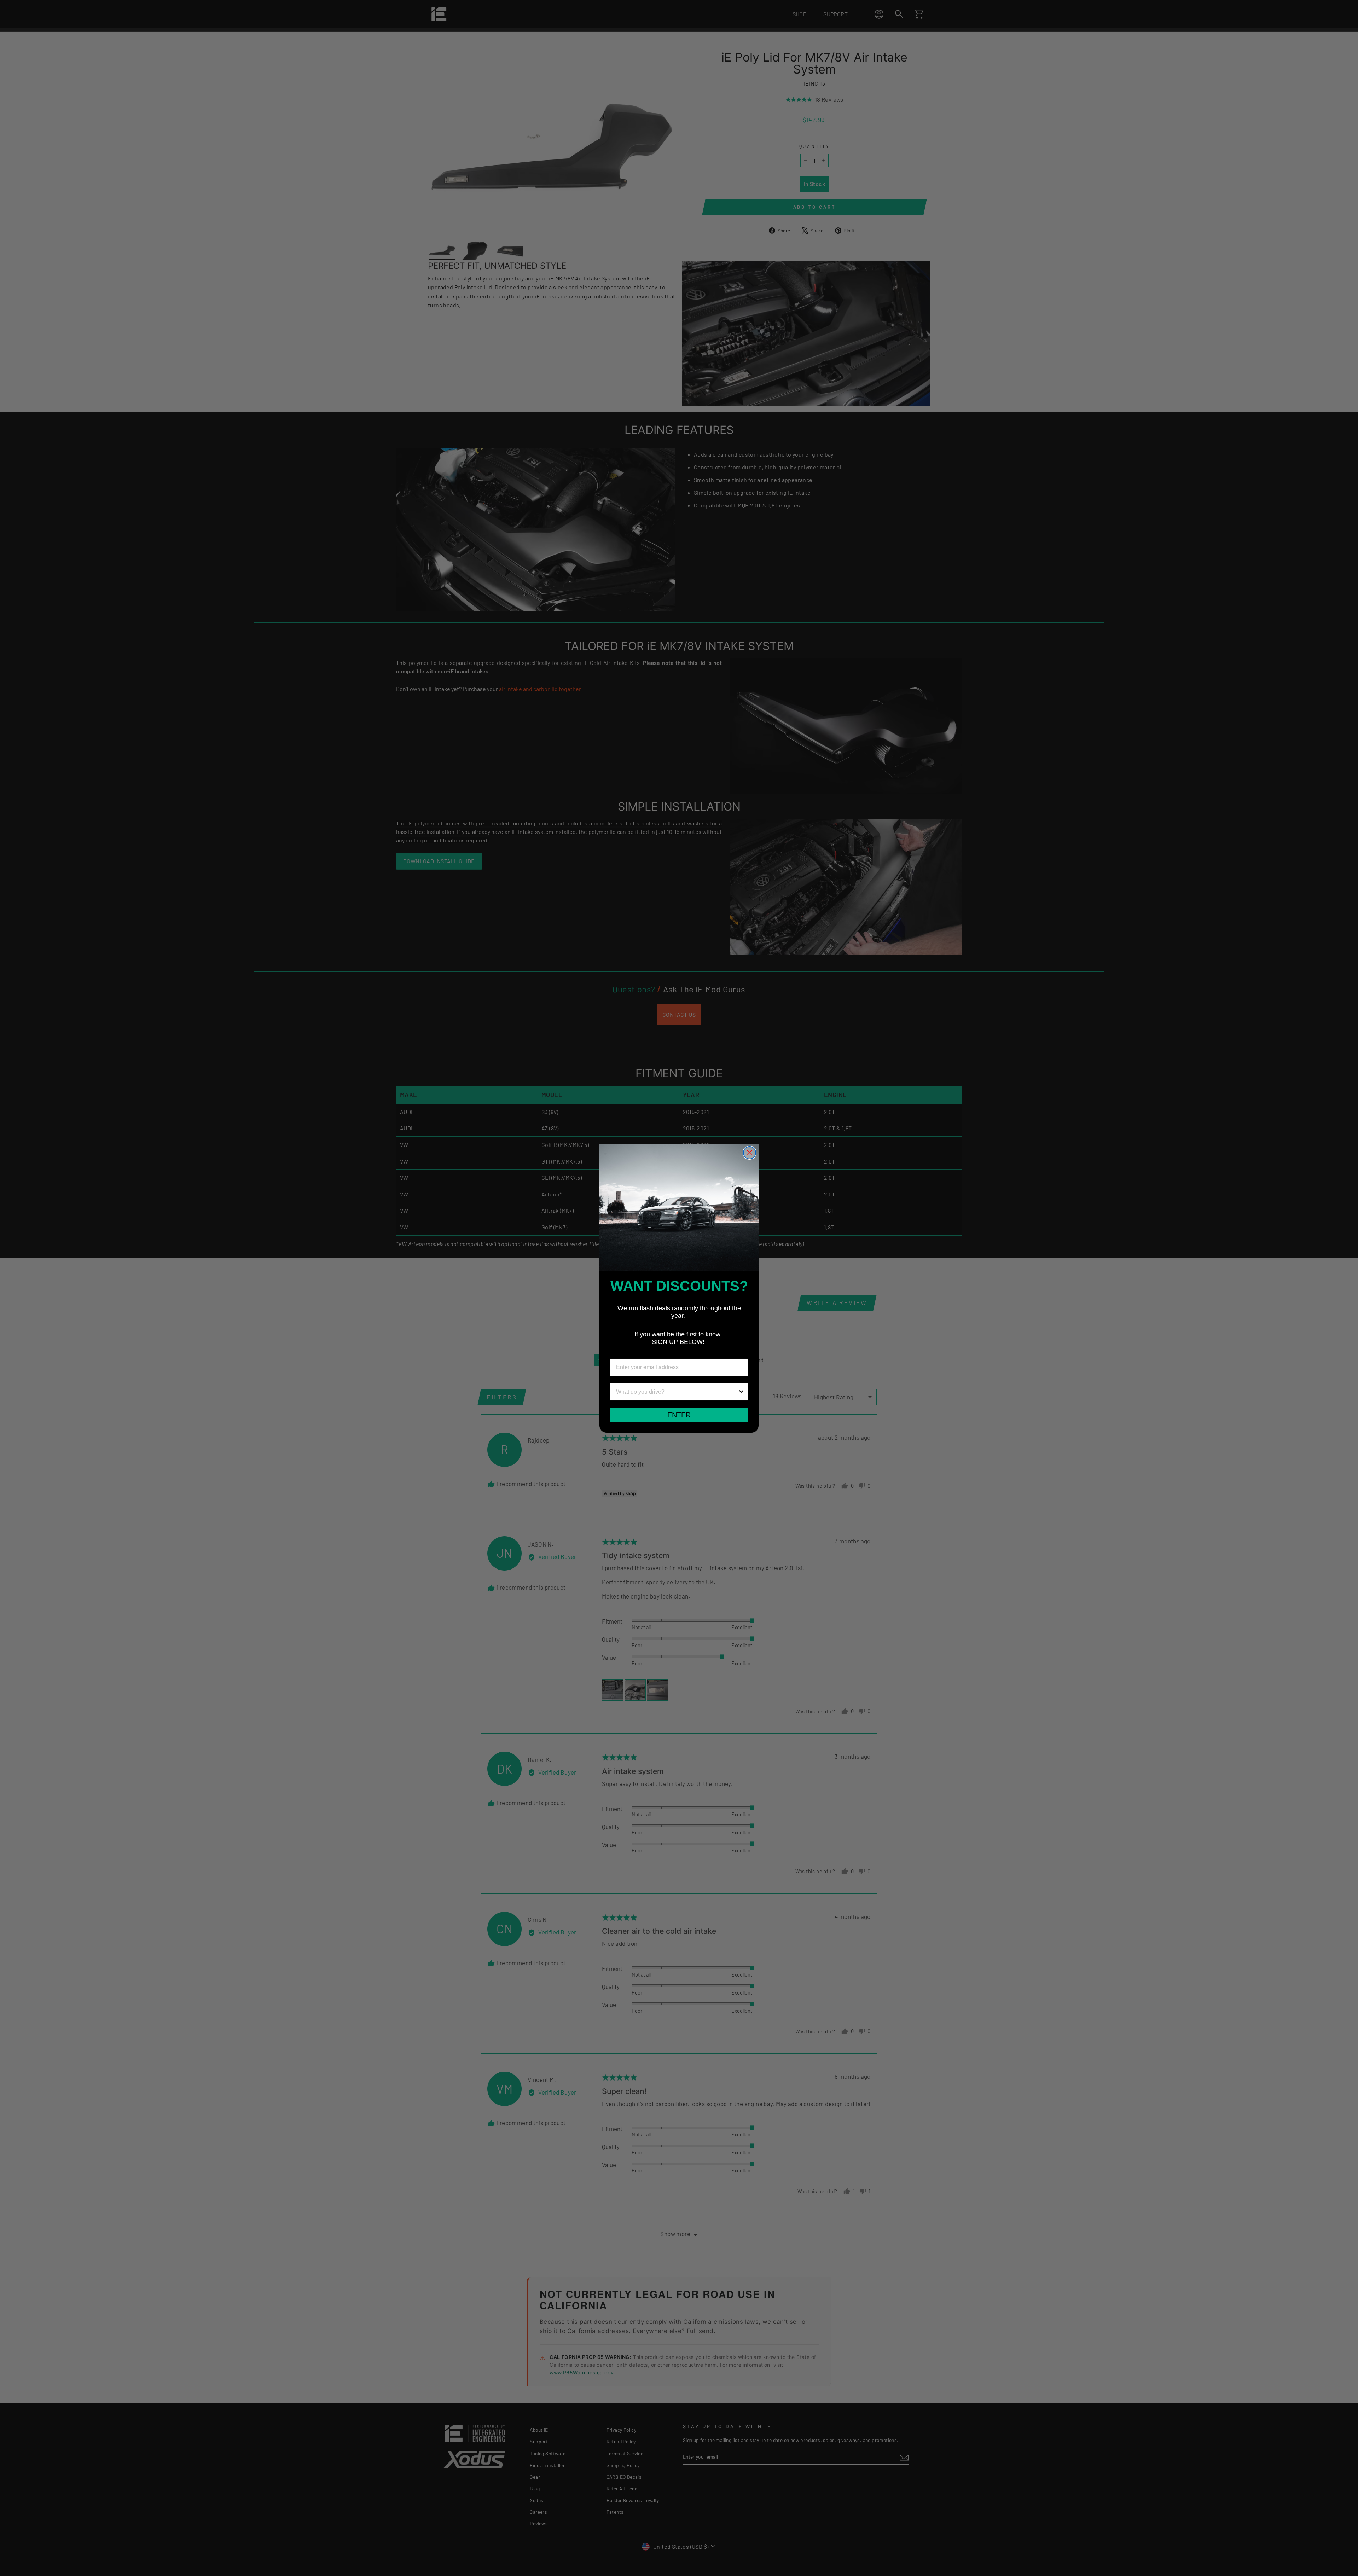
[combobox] (677, 1392)
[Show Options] (741, 1392)
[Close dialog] (750, 1153)
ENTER (679, 1415)
